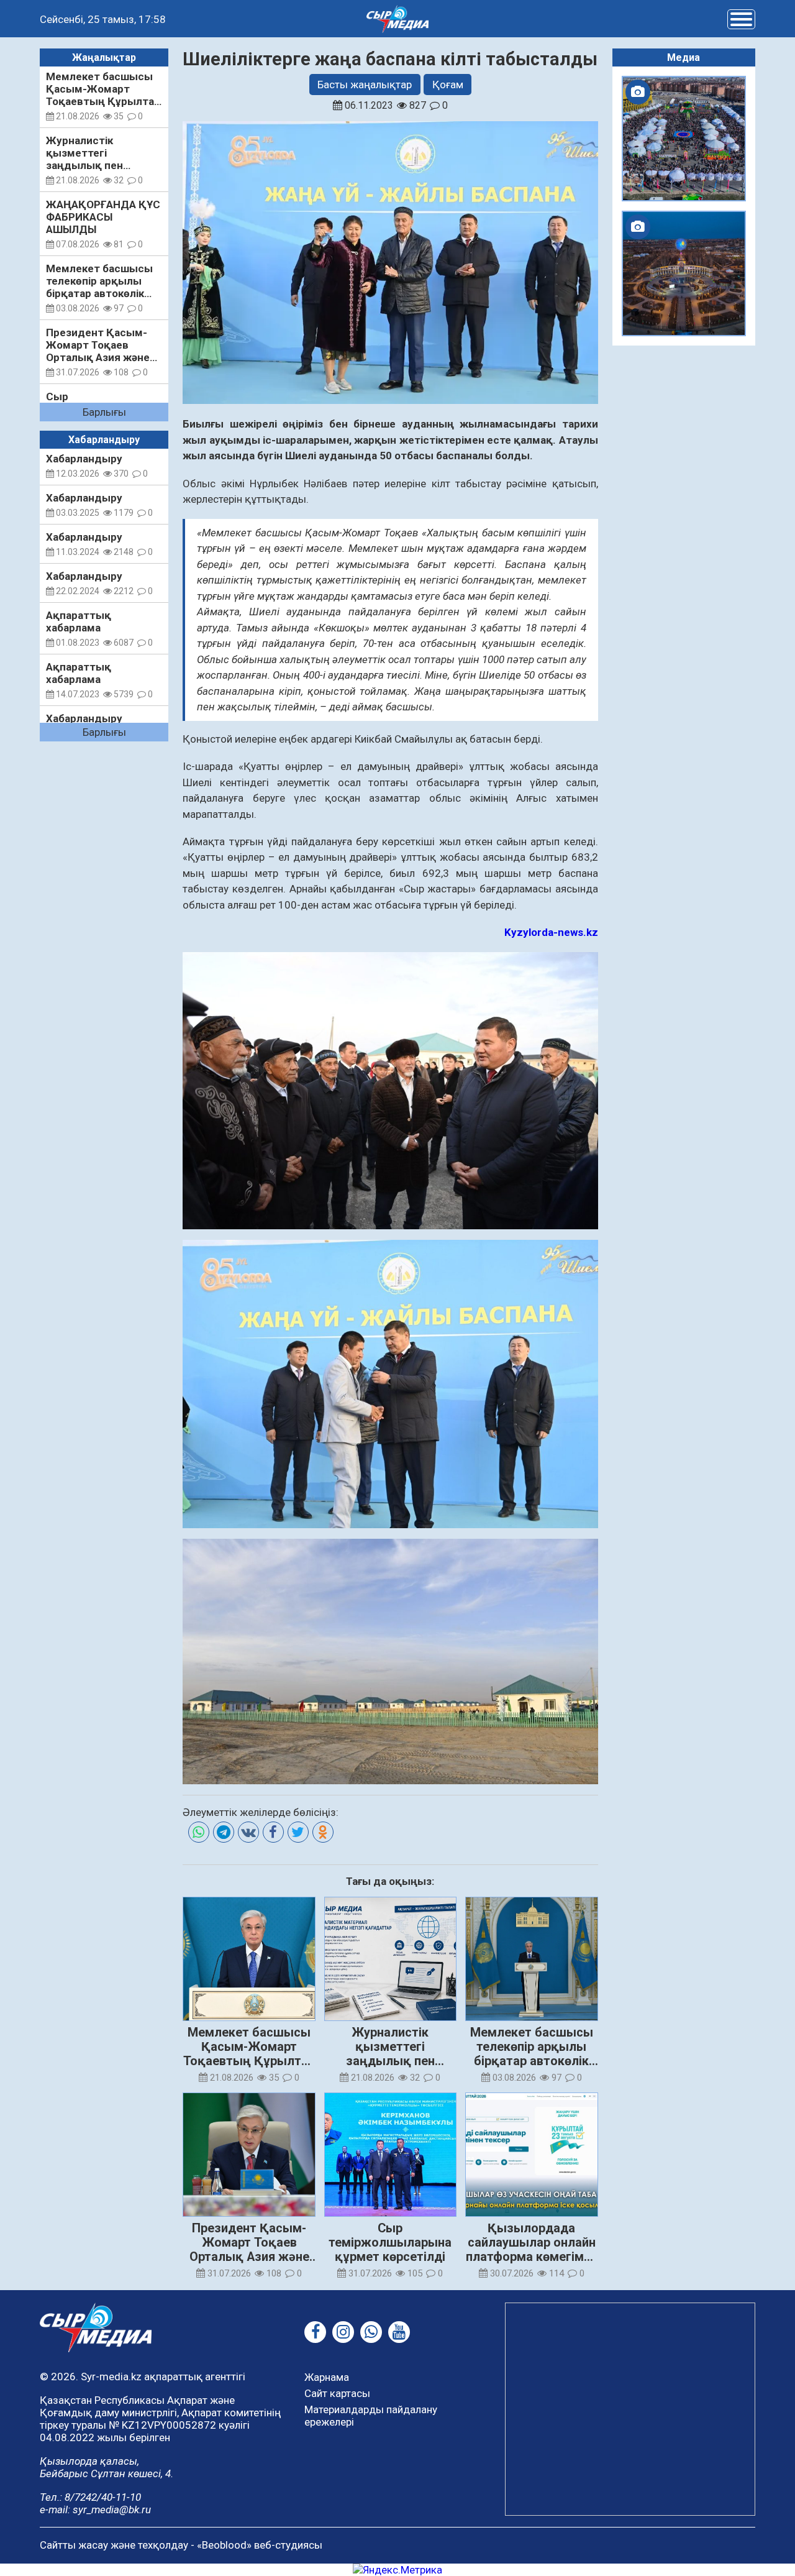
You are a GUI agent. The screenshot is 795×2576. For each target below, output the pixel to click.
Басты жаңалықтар (365, 85)
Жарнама (327, 2377)
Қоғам (448, 85)
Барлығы (104, 412)
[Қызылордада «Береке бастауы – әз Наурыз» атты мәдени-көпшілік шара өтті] (684, 139)
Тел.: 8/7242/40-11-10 (90, 2497)
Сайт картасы (337, 2393)
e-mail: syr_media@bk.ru (95, 2510)
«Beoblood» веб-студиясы (260, 2545)
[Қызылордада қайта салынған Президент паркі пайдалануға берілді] (684, 273)
